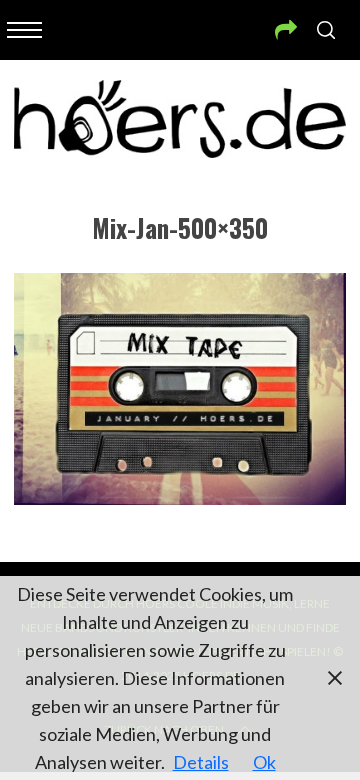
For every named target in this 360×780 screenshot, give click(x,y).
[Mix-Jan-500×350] (179, 498)
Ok (264, 762)
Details (201, 762)
